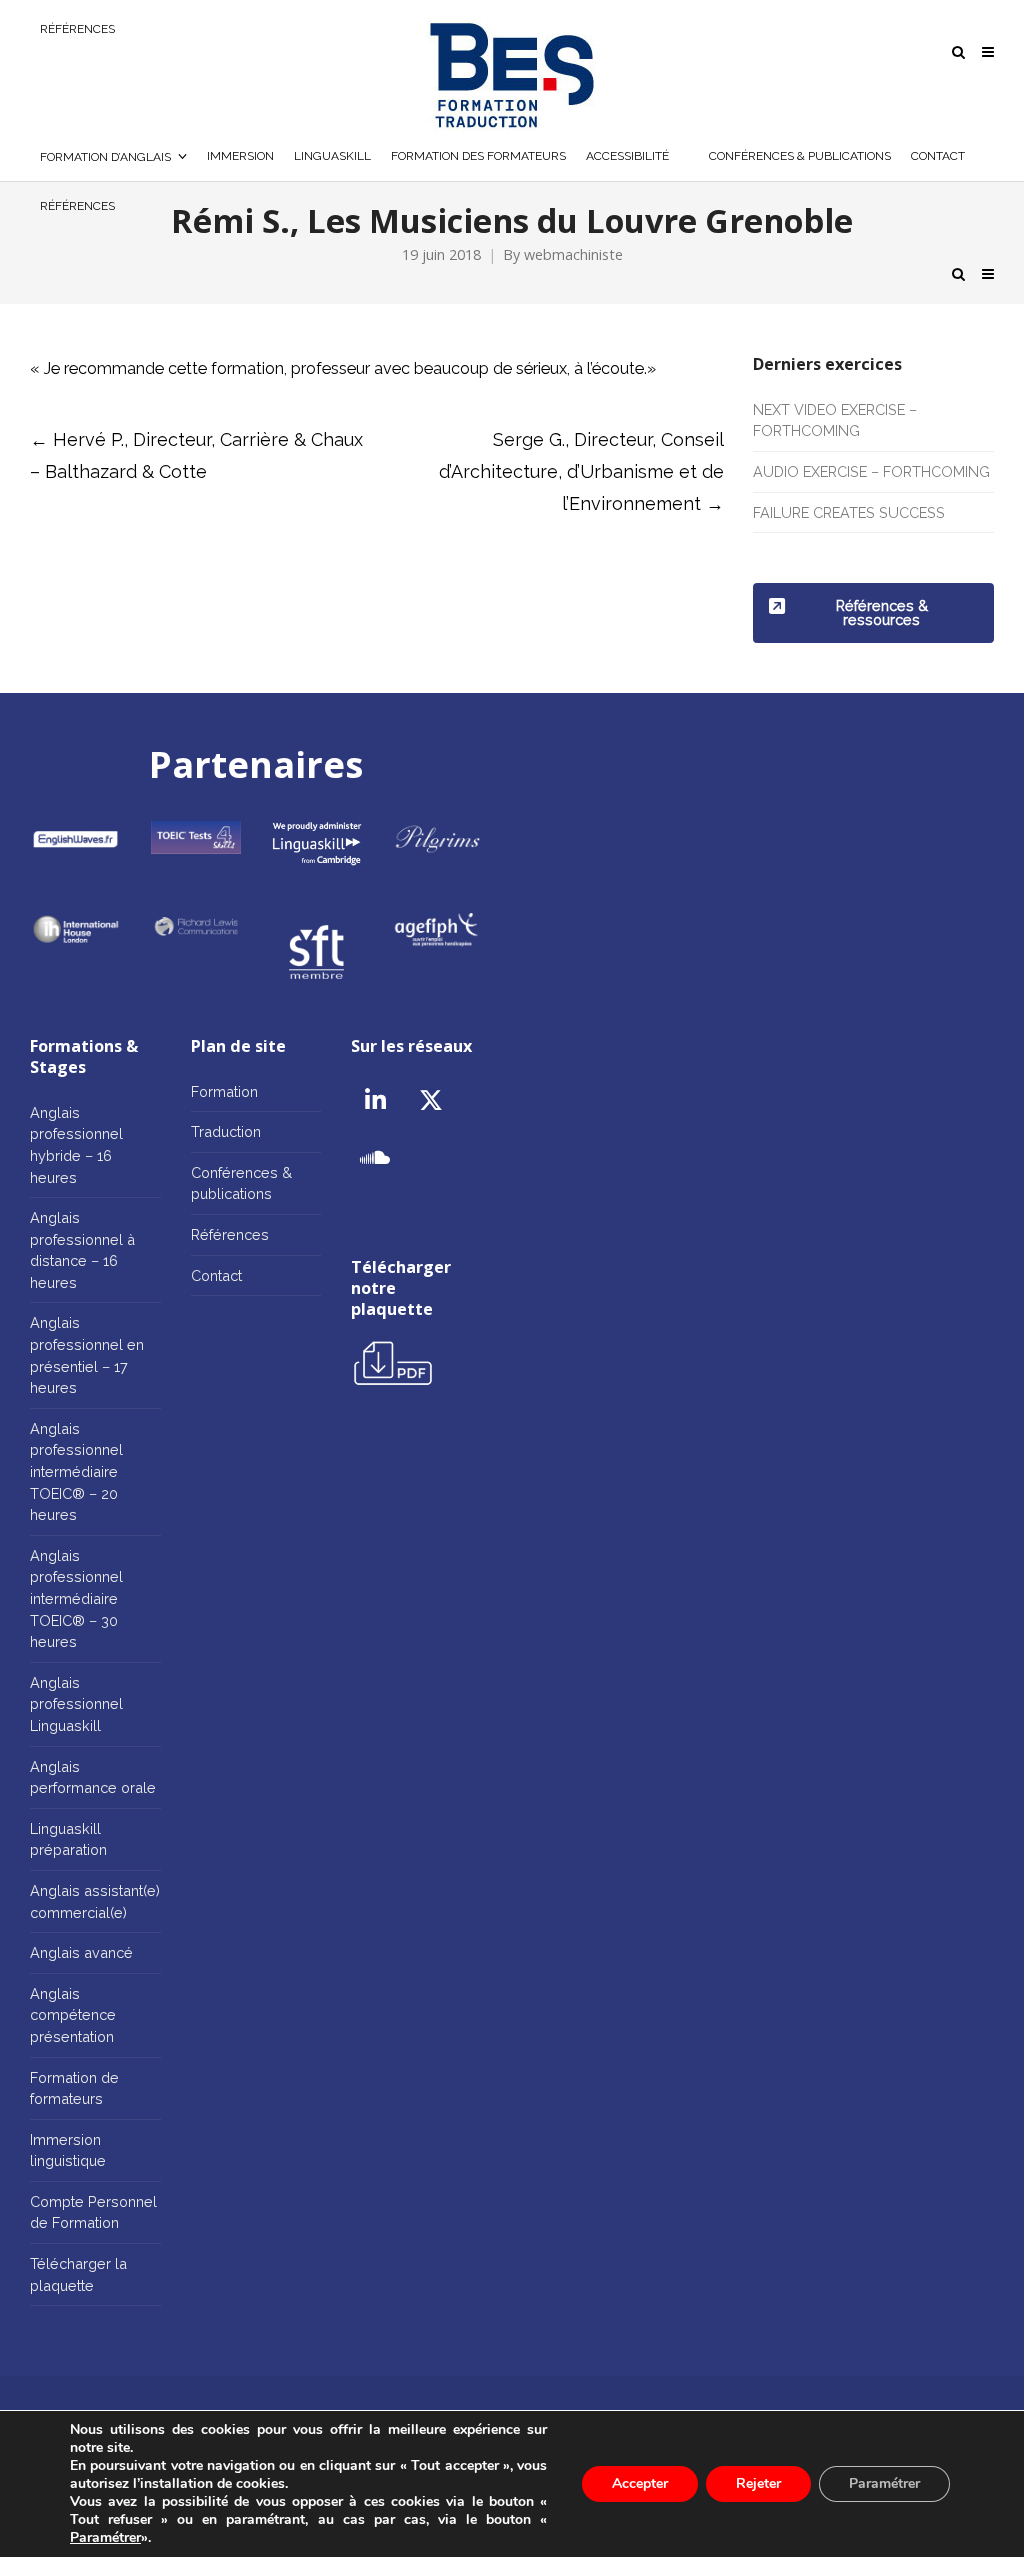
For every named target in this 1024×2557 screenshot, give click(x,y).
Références (230, 1234)
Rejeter (758, 2483)
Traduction (226, 1131)
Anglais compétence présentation (73, 2015)
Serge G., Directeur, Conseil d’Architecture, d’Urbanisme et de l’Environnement (581, 471)
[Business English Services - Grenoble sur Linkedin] (375, 1100)
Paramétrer (105, 2538)
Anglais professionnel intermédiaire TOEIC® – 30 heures (76, 1598)
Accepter (640, 2483)
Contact (216, 1275)
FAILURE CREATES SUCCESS (849, 512)
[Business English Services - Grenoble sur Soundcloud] (375, 1158)
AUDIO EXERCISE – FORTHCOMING (871, 471)
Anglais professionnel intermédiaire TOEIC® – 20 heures (76, 1471)
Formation (224, 1091)
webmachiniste (573, 254)
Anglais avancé (81, 1952)
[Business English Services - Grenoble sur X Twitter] (431, 1100)
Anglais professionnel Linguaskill (76, 1704)
